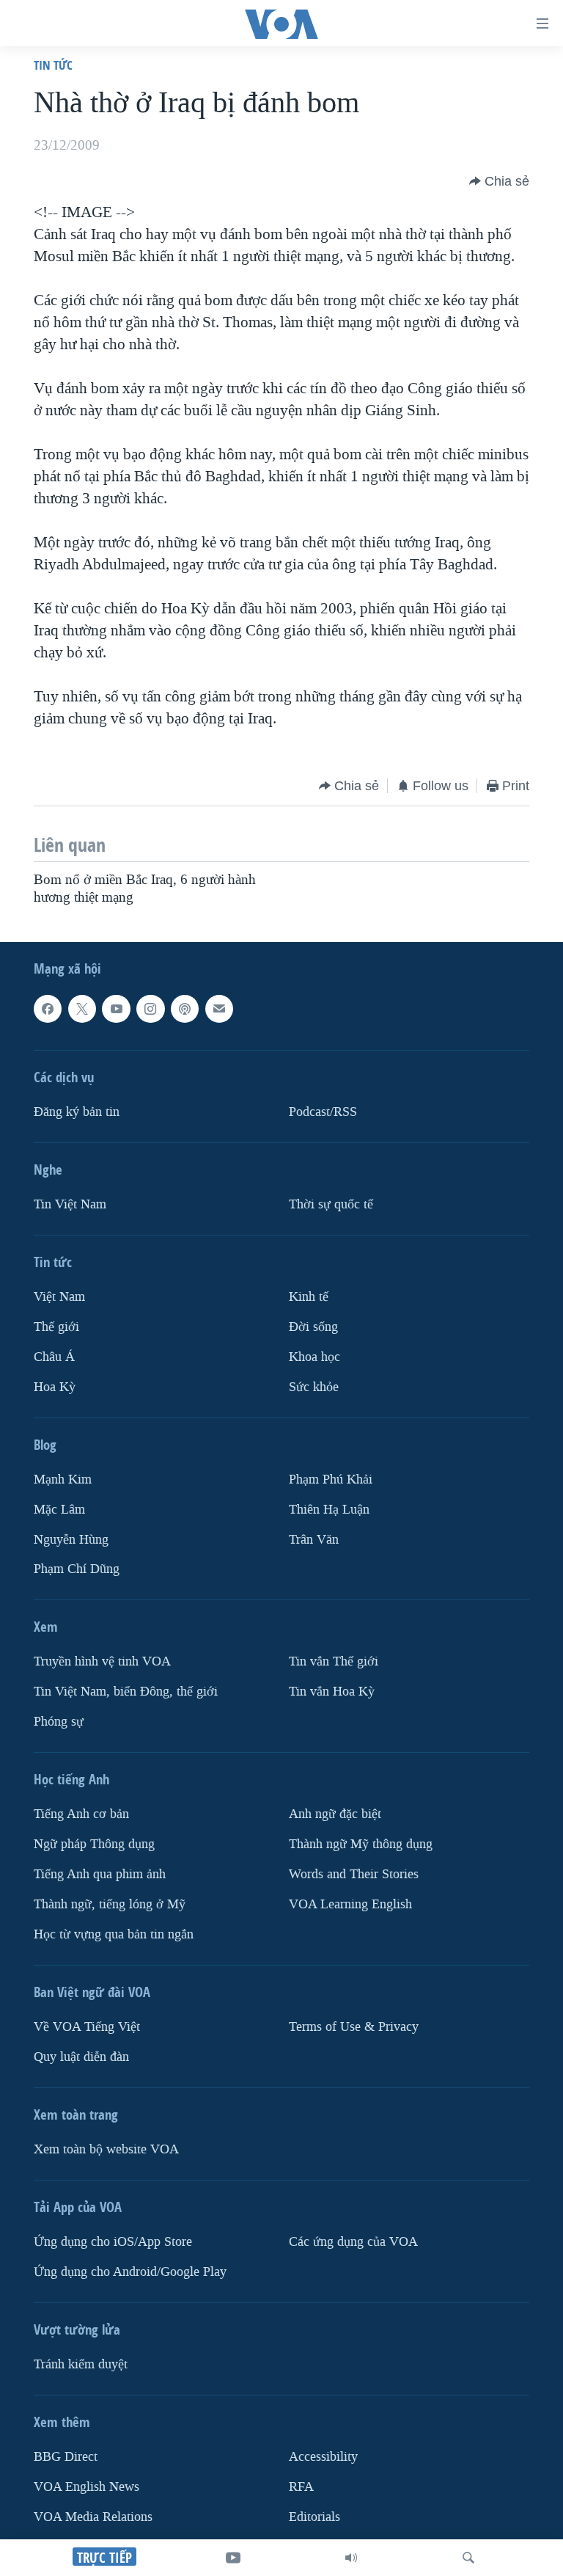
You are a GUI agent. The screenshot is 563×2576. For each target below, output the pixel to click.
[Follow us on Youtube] (116, 1009)
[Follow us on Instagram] (150, 1009)
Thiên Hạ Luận (329, 1509)
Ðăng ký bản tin (77, 1111)
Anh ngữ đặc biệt (335, 1814)
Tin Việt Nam (70, 1204)
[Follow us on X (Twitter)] (82, 1009)
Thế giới (56, 1326)
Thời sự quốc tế (331, 1204)
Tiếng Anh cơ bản (81, 1814)
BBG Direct (66, 2457)
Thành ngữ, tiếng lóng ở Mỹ (110, 1904)
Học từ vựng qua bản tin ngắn (114, 1934)
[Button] (499, 181)
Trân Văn (314, 1539)
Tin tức (53, 65)
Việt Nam (59, 1296)
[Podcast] (185, 1009)
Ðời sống (313, 1326)
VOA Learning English (350, 1904)
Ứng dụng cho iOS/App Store (113, 2242)
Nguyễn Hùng (71, 1539)
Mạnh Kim (63, 1479)
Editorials (314, 2516)
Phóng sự (59, 1722)
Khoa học (314, 1356)
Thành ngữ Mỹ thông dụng (361, 1844)
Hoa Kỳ (55, 1386)
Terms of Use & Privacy (354, 2027)
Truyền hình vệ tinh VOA (102, 1661)
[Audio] (351, 2558)
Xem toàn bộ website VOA (106, 2149)
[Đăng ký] (219, 1009)
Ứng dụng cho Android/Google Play (130, 2272)
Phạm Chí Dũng (77, 1569)
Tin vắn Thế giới (334, 1661)
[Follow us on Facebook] (48, 1009)
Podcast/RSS (323, 1111)
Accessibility (323, 2457)
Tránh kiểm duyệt (81, 2364)
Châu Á (54, 1356)
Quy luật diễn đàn (81, 2057)
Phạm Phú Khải (331, 1479)
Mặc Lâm (59, 1509)
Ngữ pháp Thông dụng (94, 1844)
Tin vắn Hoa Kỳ (332, 1692)
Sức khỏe (314, 1386)
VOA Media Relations (93, 2516)
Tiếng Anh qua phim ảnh (100, 1874)
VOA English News (87, 2486)
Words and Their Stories (354, 1874)
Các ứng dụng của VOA (353, 2242)
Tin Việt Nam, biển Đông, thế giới (126, 1692)
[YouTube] (233, 2558)
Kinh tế (309, 1296)
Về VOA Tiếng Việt (87, 2027)
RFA (301, 2486)
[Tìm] (468, 2558)
